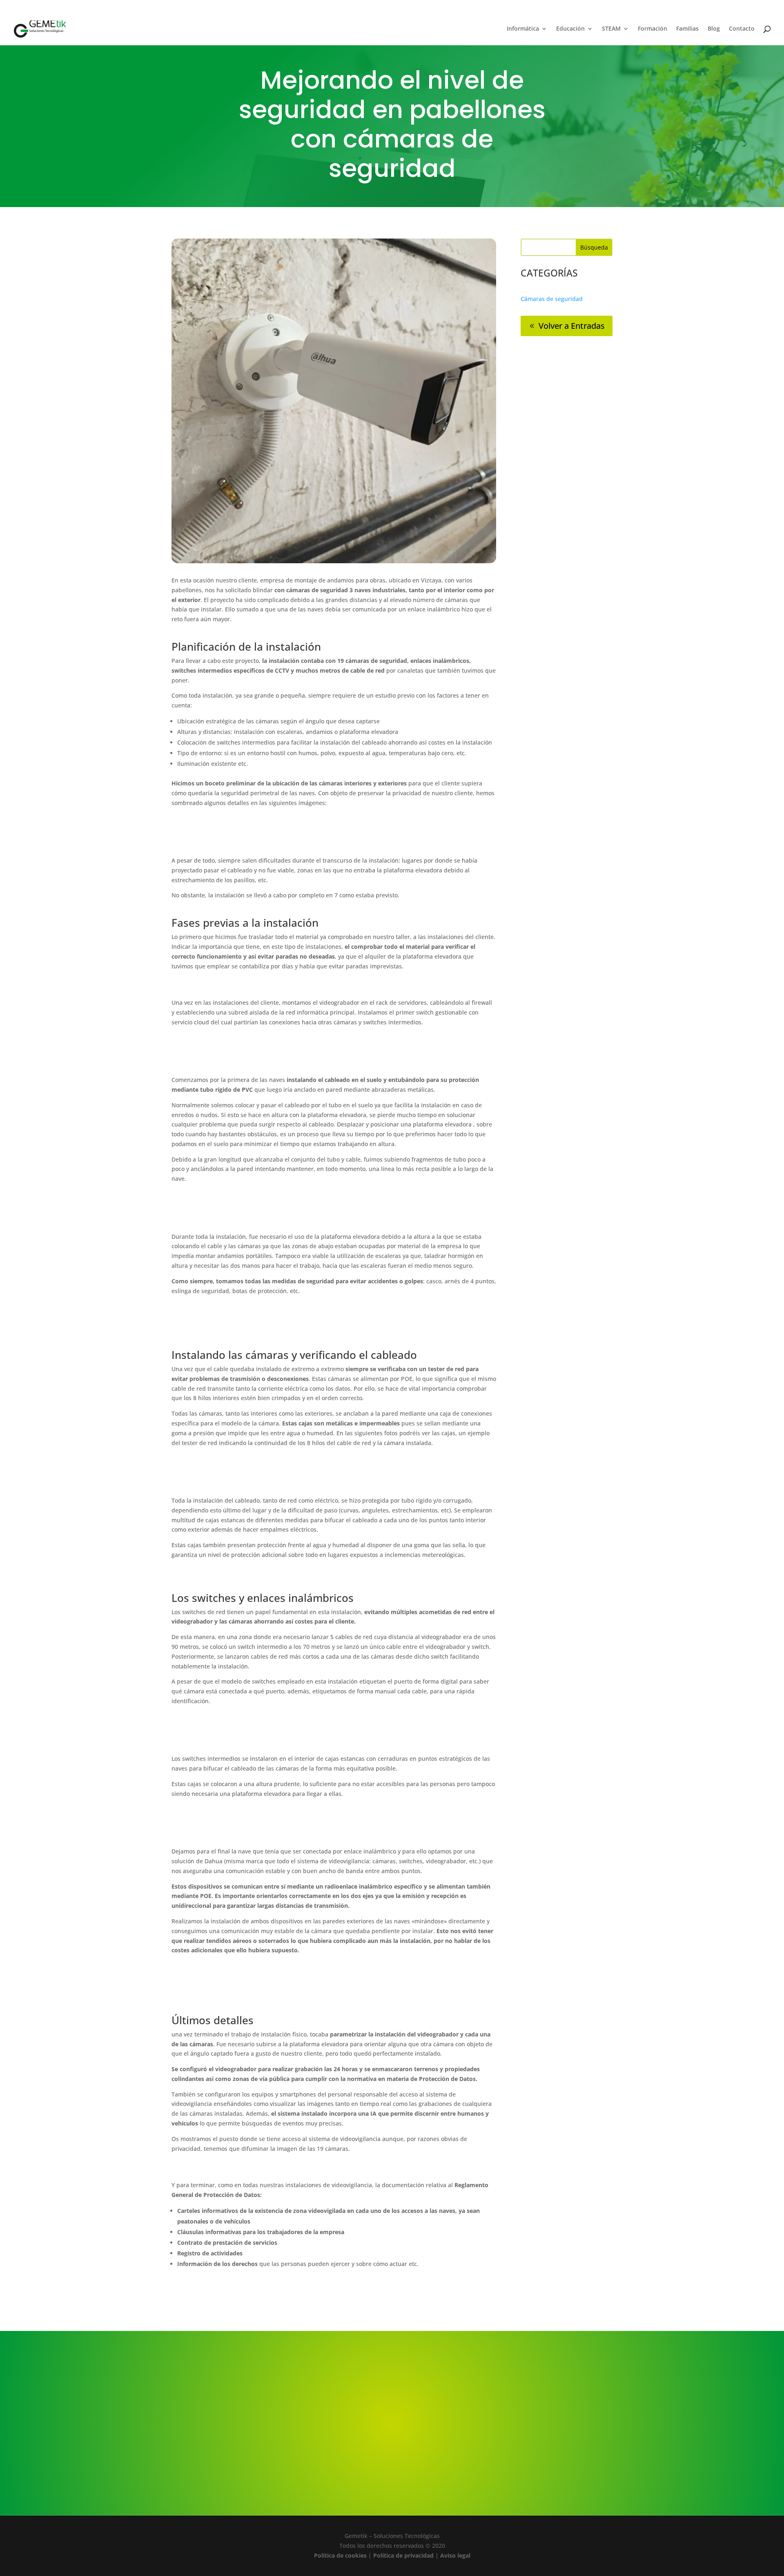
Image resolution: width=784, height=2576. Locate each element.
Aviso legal (455, 2555)
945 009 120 (37, 12)
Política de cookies (340, 2555)
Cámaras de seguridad (552, 299)
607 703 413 (71, 12)
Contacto (742, 29)
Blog (714, 29)
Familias (687, 29)
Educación (570, 29)
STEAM (611, 29)
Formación (653, 29)
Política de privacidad (403, 2555)
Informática (523, 29)
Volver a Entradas (572, 326)
